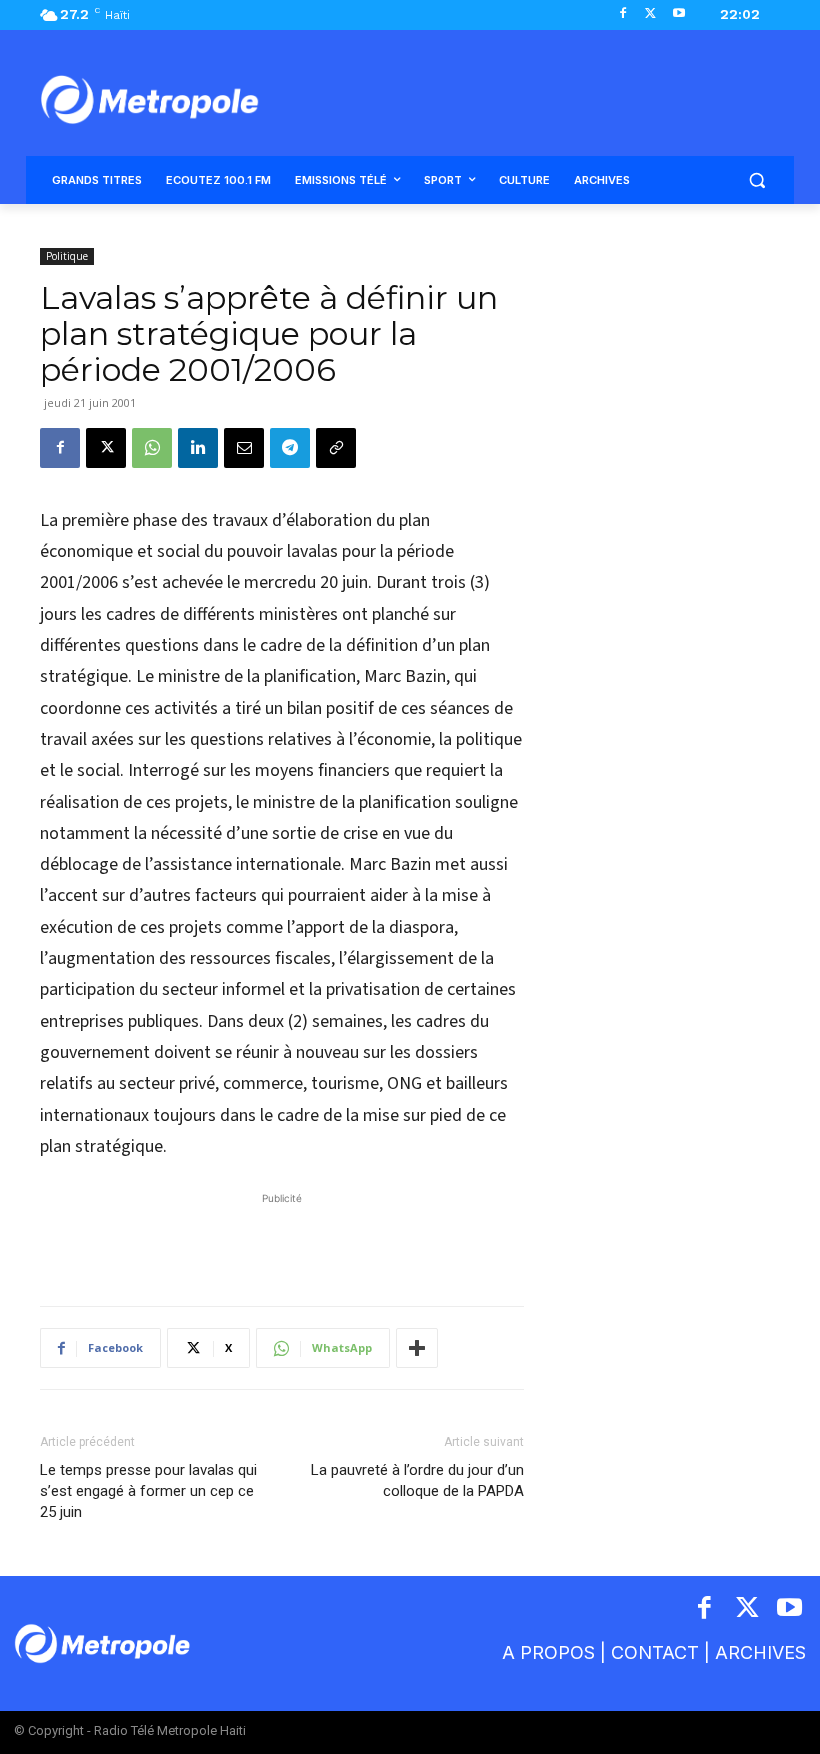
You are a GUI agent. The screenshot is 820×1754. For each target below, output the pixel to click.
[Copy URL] (336, 448)
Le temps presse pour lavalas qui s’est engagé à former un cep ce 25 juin (148, 1491)
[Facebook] (623, 14)
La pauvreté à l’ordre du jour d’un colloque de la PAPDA (417, 1480)
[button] (756, 180)
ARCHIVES (760, 1652)
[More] (417, 1348)
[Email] (244, 448)
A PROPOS (548, 1652)
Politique (67, 256)
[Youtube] (678, 14)
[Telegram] (290, 448)
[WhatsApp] (152, 448)
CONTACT (655, 1652)
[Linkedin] (198, 448)
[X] (650, 14)
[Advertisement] (282, 1239)
